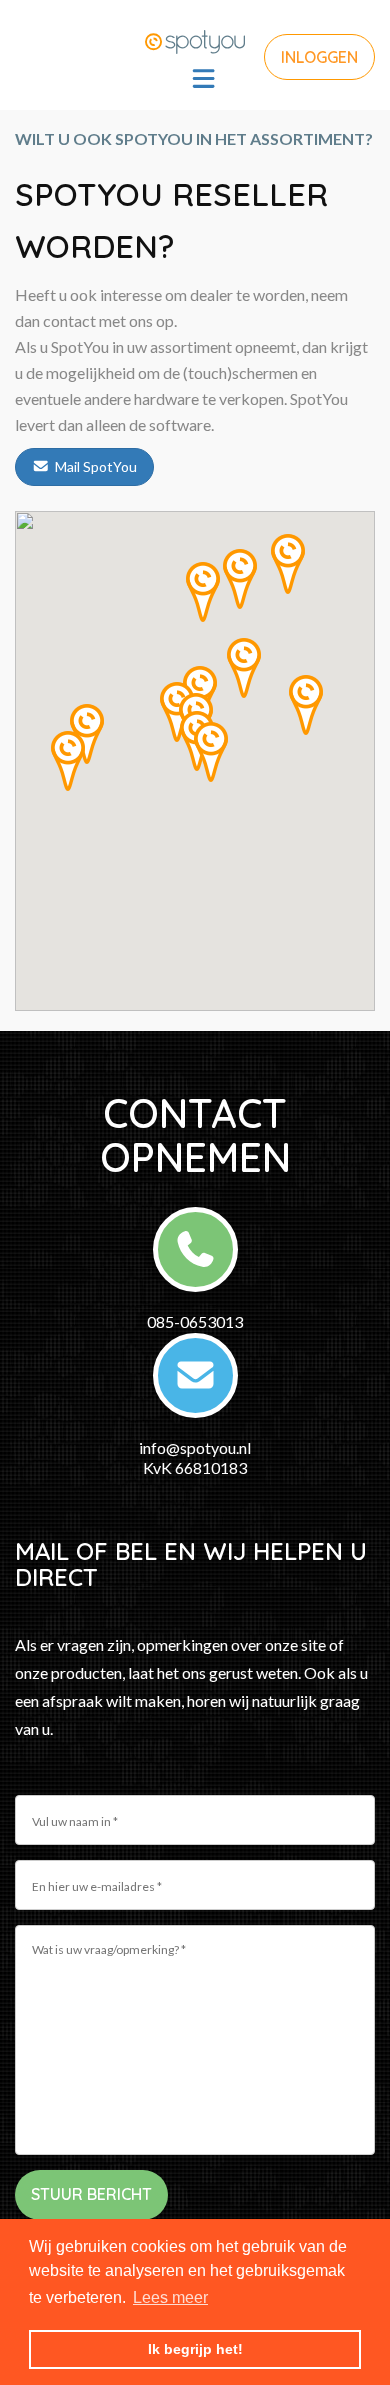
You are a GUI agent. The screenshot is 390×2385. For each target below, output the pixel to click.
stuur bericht (91, 2194)
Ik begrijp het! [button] (195, 2349)
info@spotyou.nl (195, 1447)
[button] (240, 579)
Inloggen (319, 57)
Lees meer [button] (170, 2297)
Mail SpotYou (96, 466)
